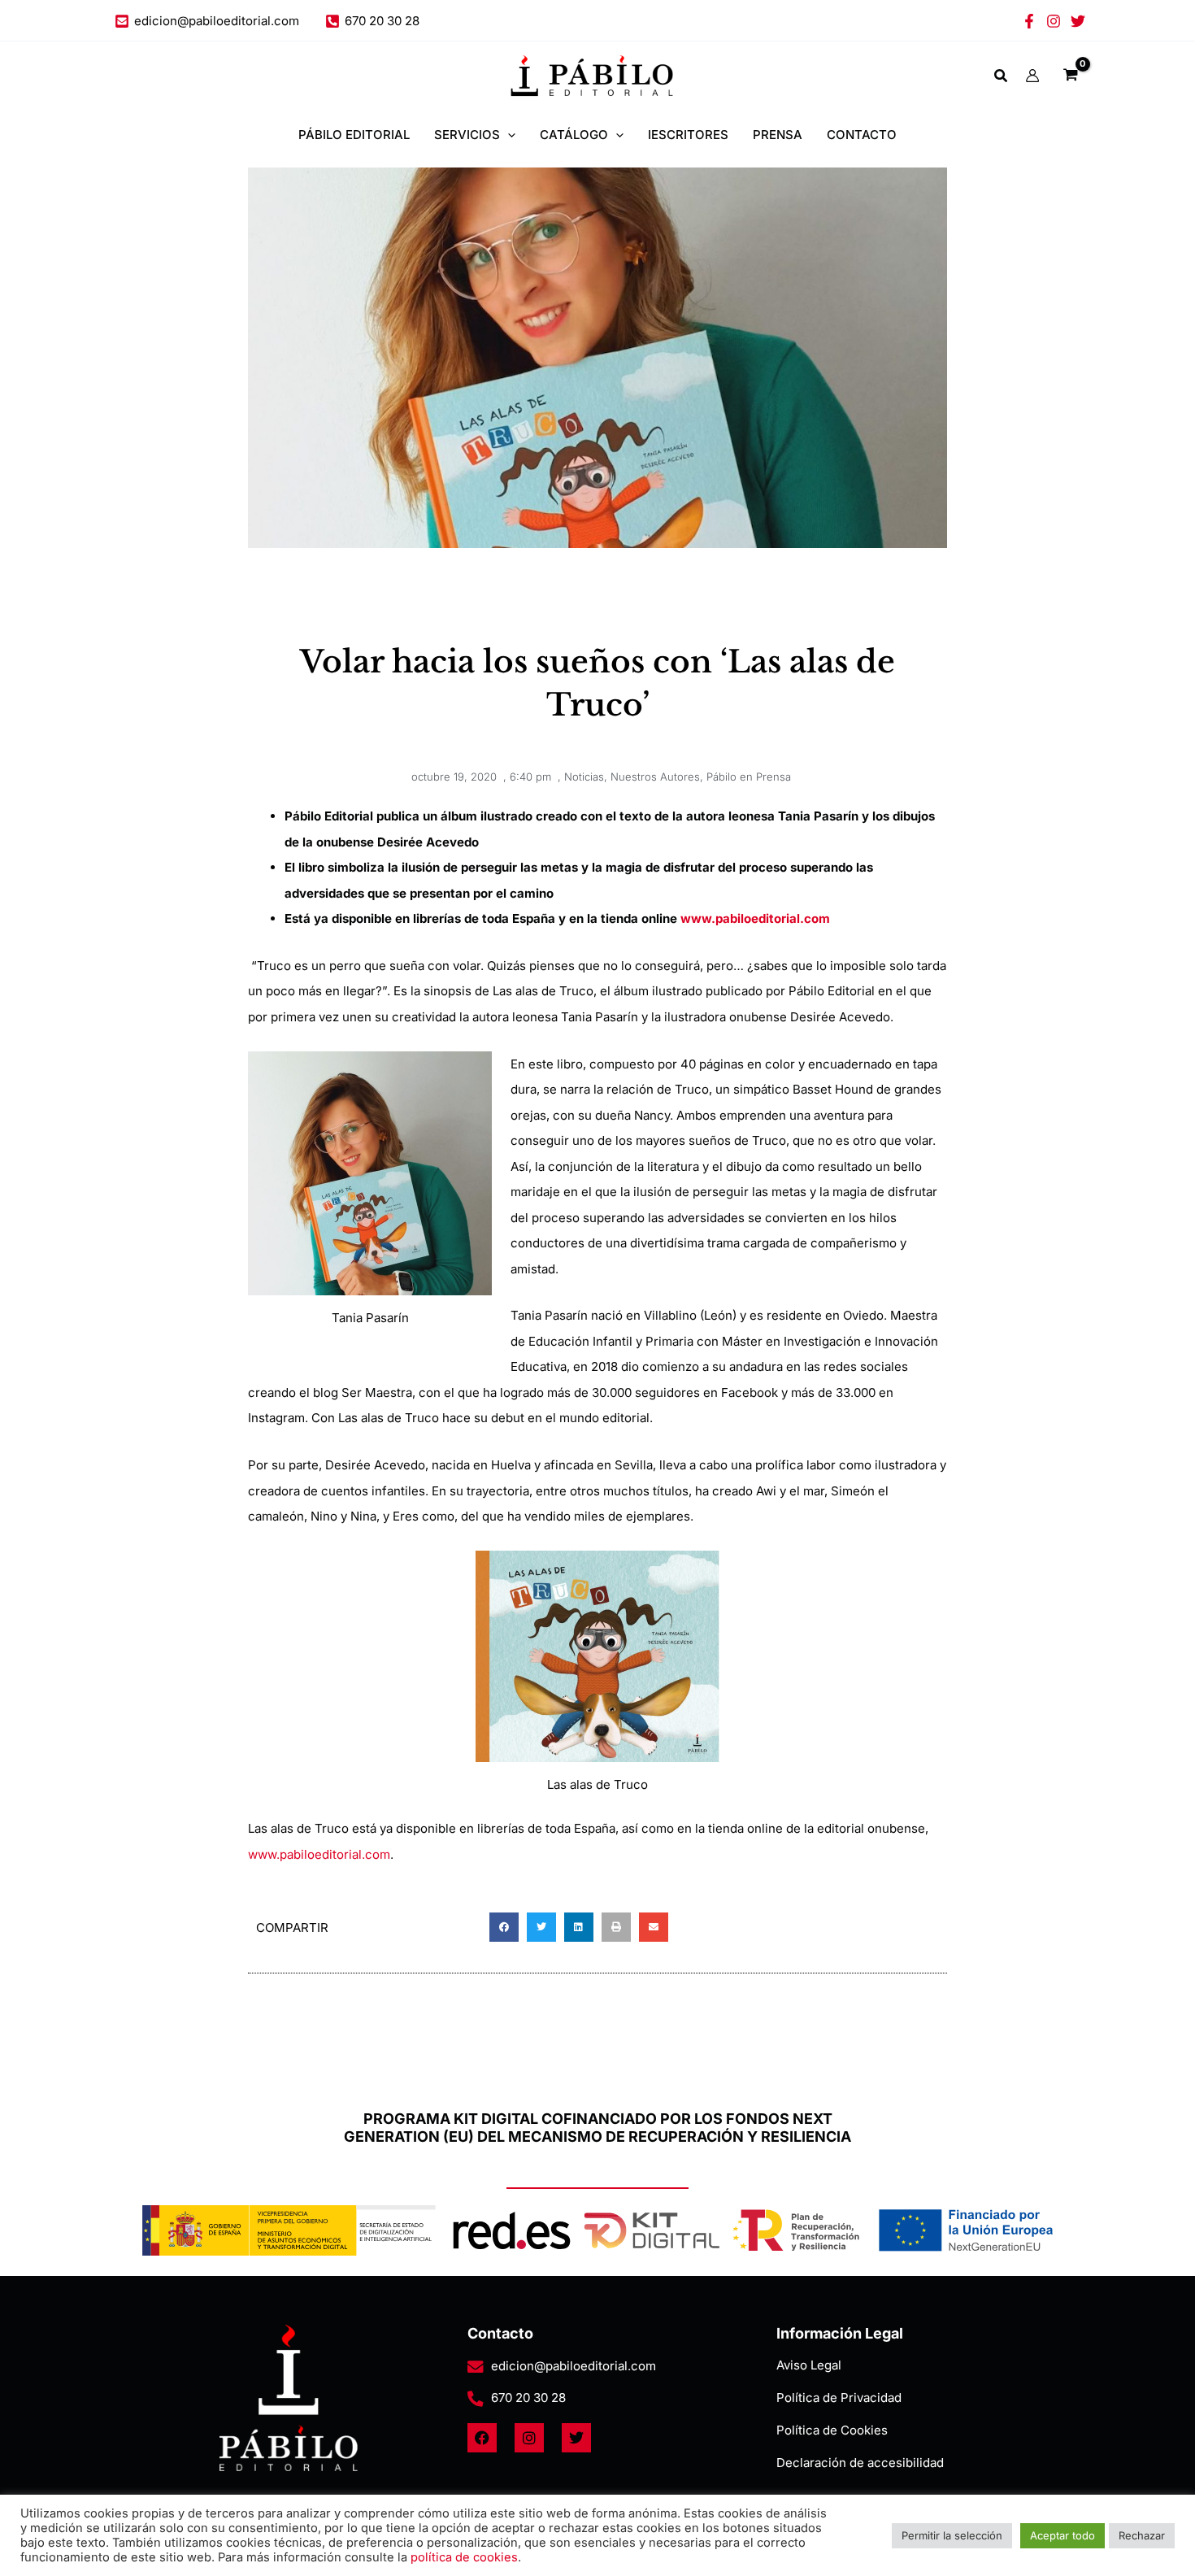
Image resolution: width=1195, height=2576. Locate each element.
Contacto (862, 135)
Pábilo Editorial (354, 135)
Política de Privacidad (839, 2398)
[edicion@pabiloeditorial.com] (476, 2367)
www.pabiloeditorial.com (319, 1854)
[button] (1002, 78)
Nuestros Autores (655, 777)
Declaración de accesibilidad (860, 2463)
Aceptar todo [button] (1062, 2535)
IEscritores (688, 135)
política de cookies (464, 2557)
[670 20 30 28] (476, 2399)
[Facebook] (1029, 21)
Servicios (467, 135)
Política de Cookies (832, 2430)
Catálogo (574, 135)
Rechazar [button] (1142, 2535)
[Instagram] (1054, 21)
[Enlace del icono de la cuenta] (1032, 76)
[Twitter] (1078, 21)
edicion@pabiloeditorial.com (574, 2366)
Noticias (584, 777)
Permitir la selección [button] (952, 2535)
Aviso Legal (809, 2365)
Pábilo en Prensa (749, 777)
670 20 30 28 (528, 2398)
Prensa (778, 135)
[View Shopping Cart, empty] (1071, 76)
